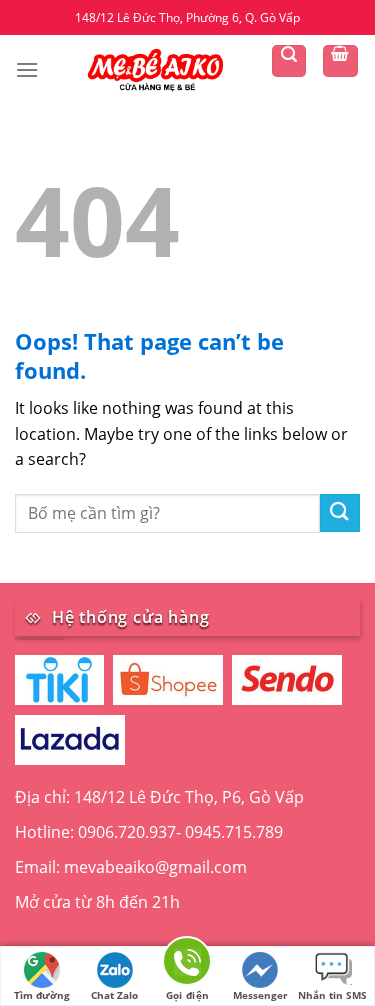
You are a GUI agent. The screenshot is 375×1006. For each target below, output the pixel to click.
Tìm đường (42, 995)
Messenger (260, 995)
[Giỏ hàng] (341, 61)
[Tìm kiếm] (289, 61)
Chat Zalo (114, 995)
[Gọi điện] (187, 964)
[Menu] (27, 69)
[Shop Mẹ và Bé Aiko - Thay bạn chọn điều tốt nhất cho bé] (155, 69)
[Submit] (340, 513)
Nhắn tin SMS (332, 995)
